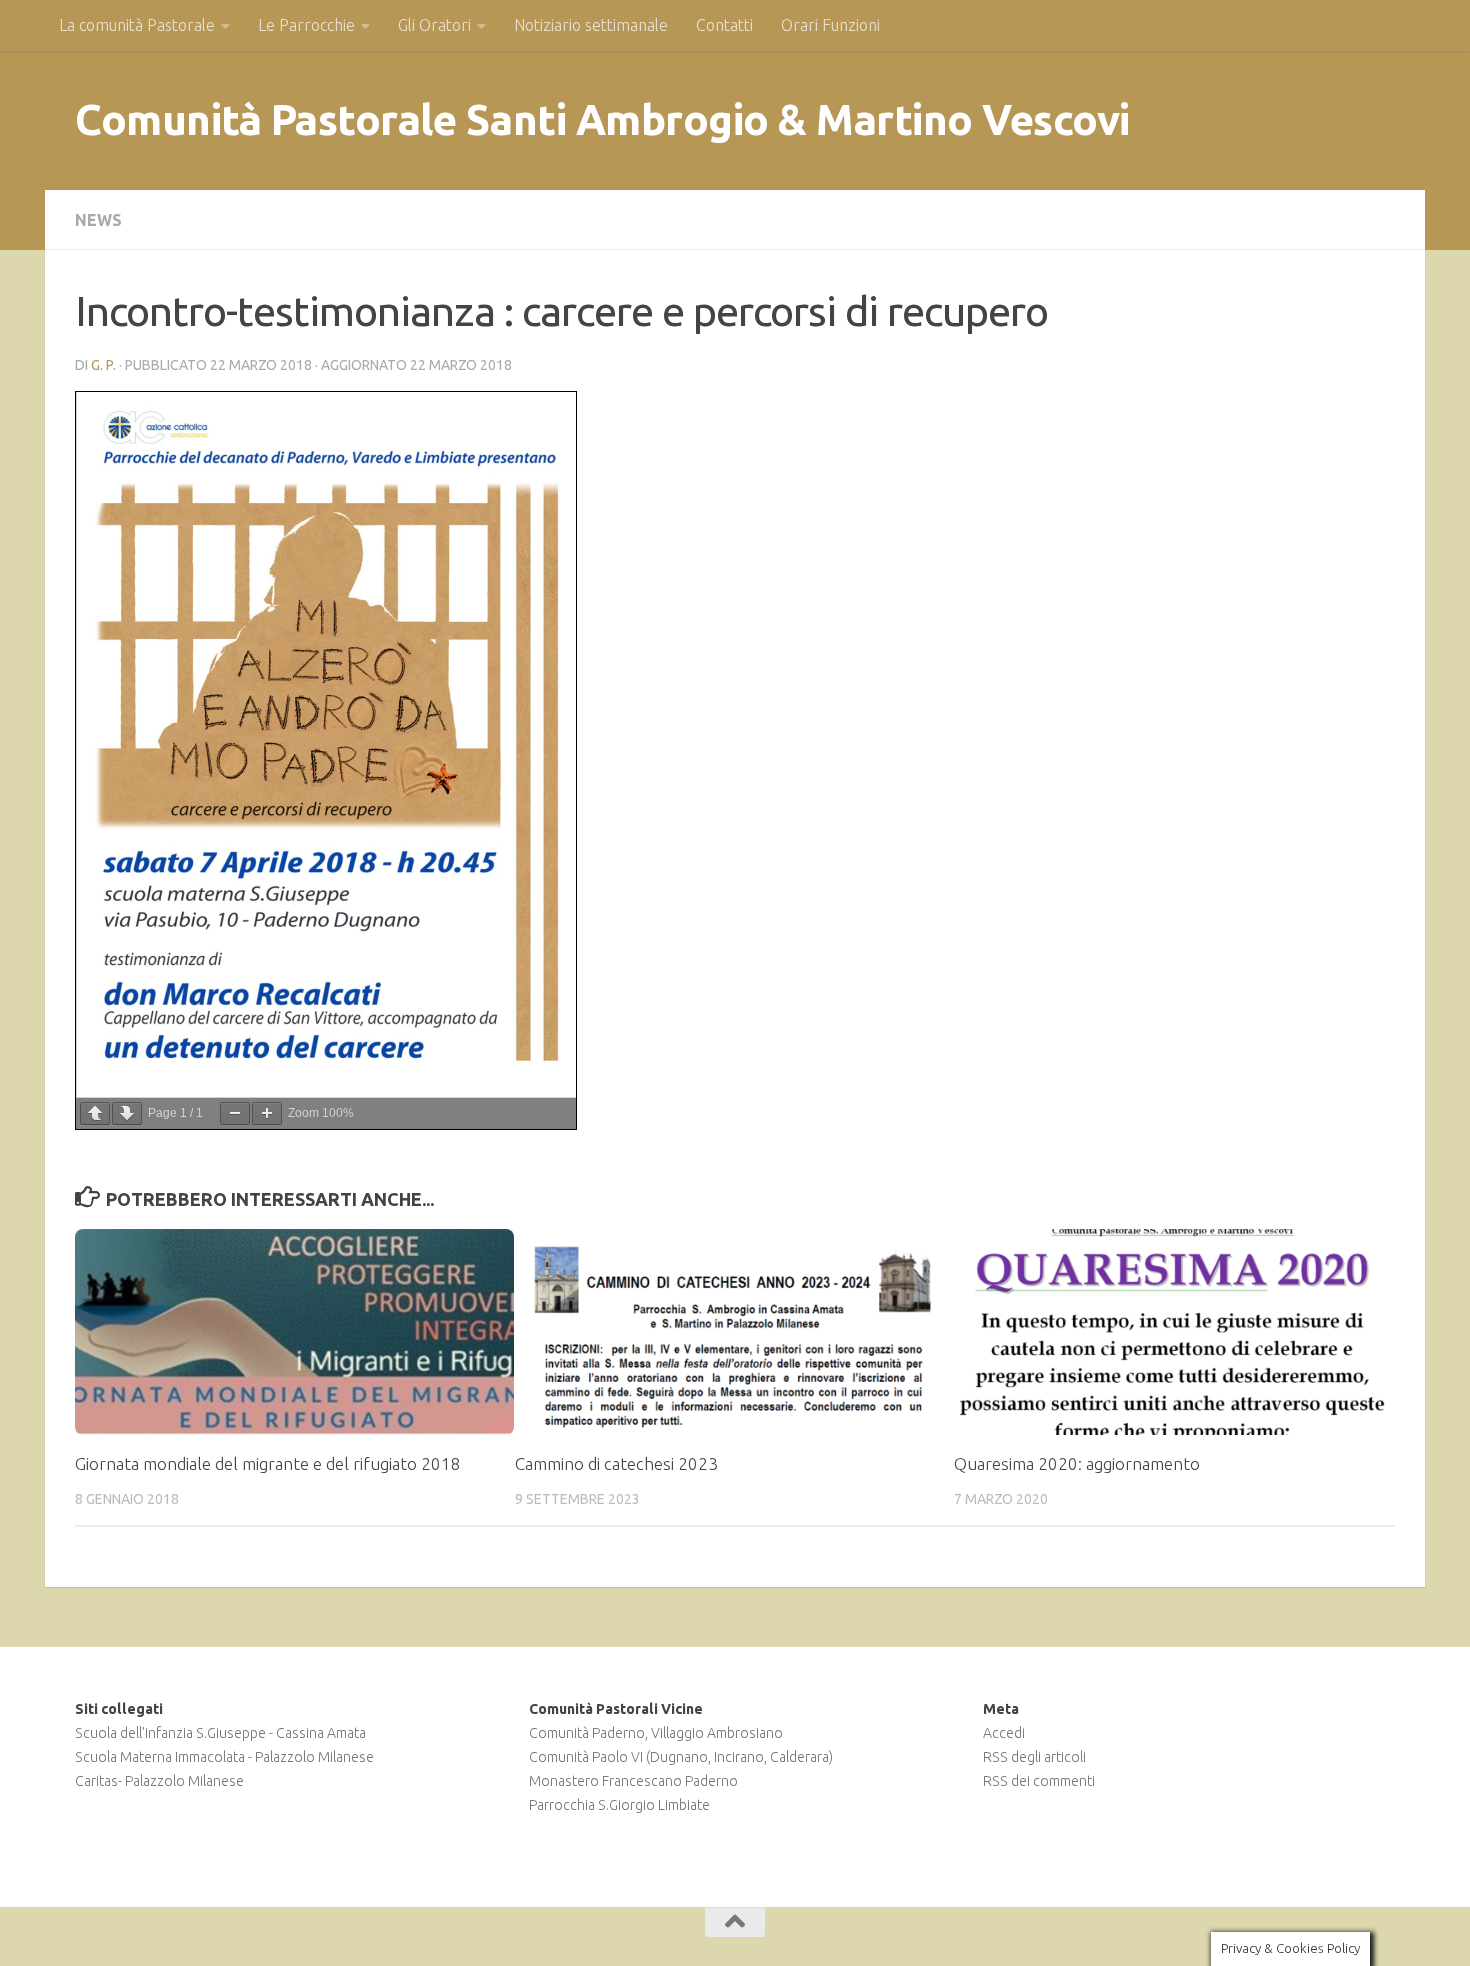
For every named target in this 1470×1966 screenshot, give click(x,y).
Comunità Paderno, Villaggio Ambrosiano (656, 1733)
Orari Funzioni (830, 25)
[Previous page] (95, 1113)
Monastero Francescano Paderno (633, 1781)
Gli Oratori (434, 25)
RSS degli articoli (1034, 1757)
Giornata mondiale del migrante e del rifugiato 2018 (268, 1463)
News (98, 220)
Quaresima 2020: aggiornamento (1077, 1463)
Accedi (1004, 1733)
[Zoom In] (267, 1113)
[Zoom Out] (235, 1113)
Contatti (724, 25)
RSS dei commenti (1039, 1781)
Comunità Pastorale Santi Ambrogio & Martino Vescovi (602, 119)
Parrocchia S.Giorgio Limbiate (619, 1805)
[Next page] (127, 1113)
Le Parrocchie (306, 25)
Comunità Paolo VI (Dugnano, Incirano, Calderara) (681, 1757)
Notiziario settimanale (591, 25)
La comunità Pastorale (137, 25)
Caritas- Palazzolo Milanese (159, 1781)
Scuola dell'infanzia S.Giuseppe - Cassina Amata (220, 1733)
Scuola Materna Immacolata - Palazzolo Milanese (224, 1757)
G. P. (103, 365)
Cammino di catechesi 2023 (616, 1463)
